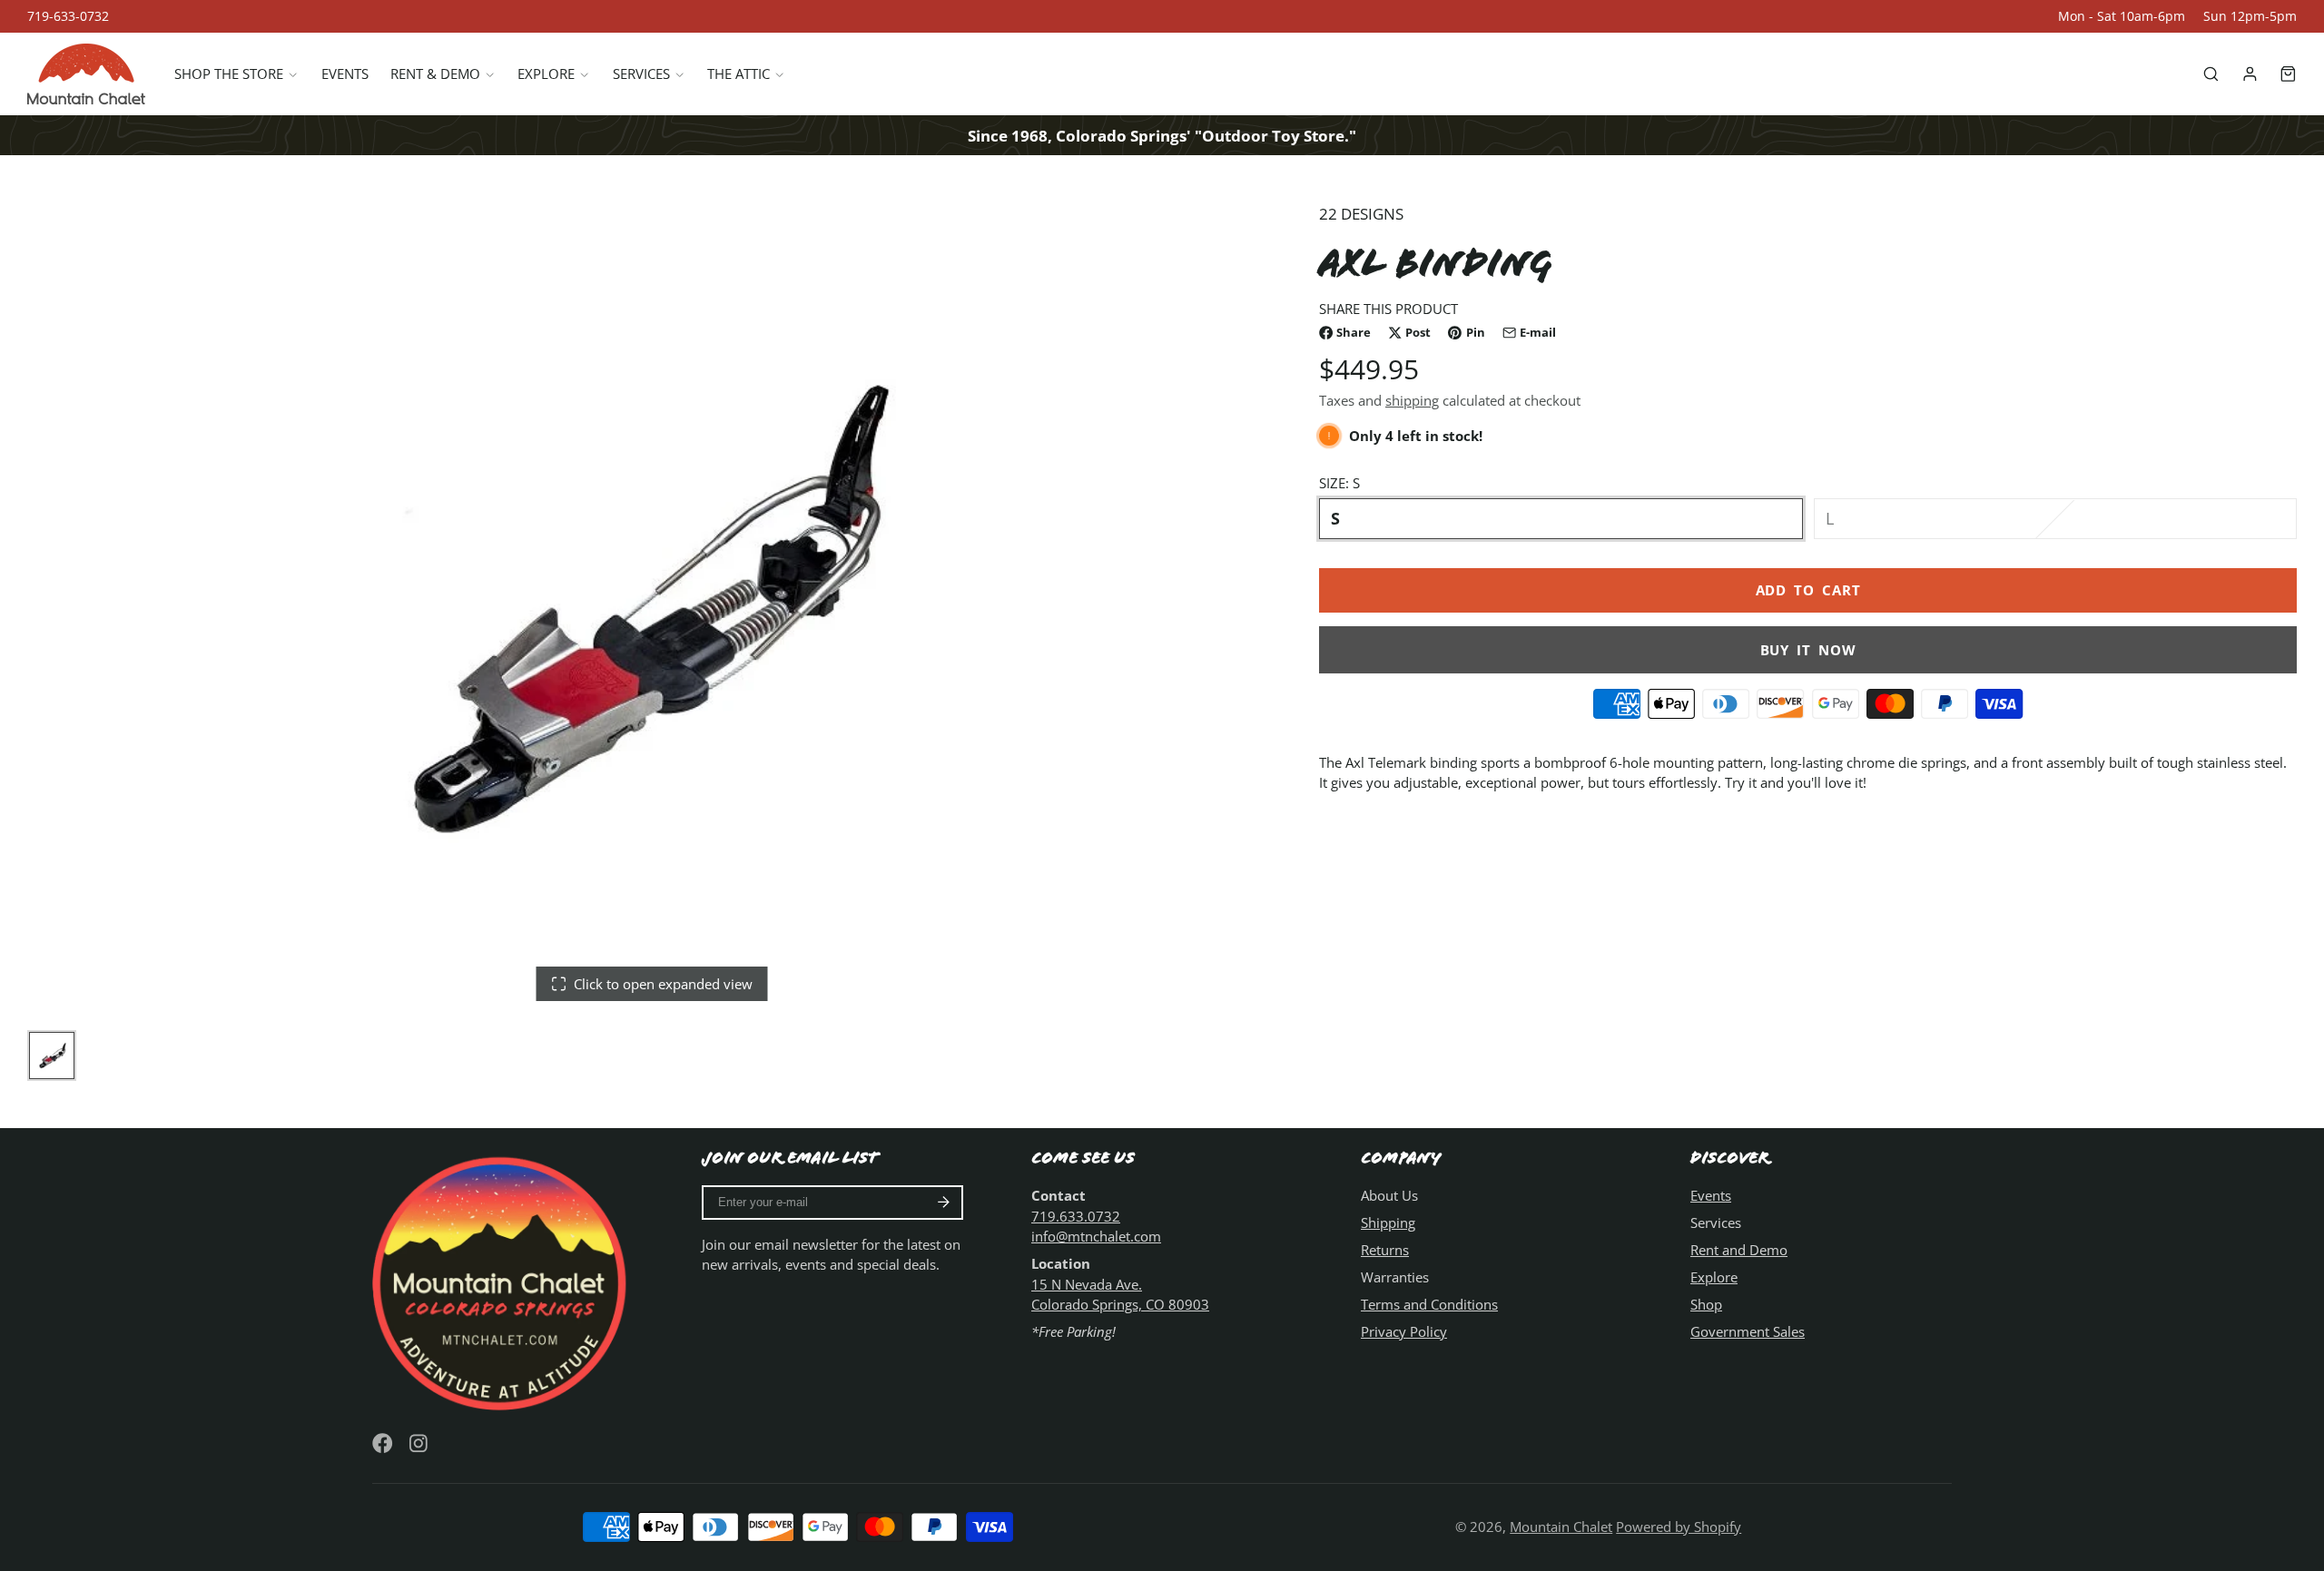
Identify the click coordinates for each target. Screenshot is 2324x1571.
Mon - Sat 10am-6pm (2122, 16)
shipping (1412, 401)
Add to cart (1808, 591)
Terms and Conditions (1429, 1304)
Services (641, 74)
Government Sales (1748, 1331)
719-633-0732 (68, 16)
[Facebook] (383, 1443)
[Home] (86, 74)
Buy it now (1808, 650)
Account (2250, 74)
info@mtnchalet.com (1096, 1236)
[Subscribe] (944, 1203)
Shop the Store (229, 74)
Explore (546, 74)
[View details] (503, 1281)
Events (345, 74)
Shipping (1388, 1222)
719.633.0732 (1076, 1216)
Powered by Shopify (1679, 1527)
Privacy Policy (1404, 1331)
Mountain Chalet (1561, 1527)
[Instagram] (420, 1443)
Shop (1706, 1304)
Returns (1385, 1250)
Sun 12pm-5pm (2250, 16)
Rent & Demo (435, 74)
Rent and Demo (1739, 1250)
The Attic (739, 74)
